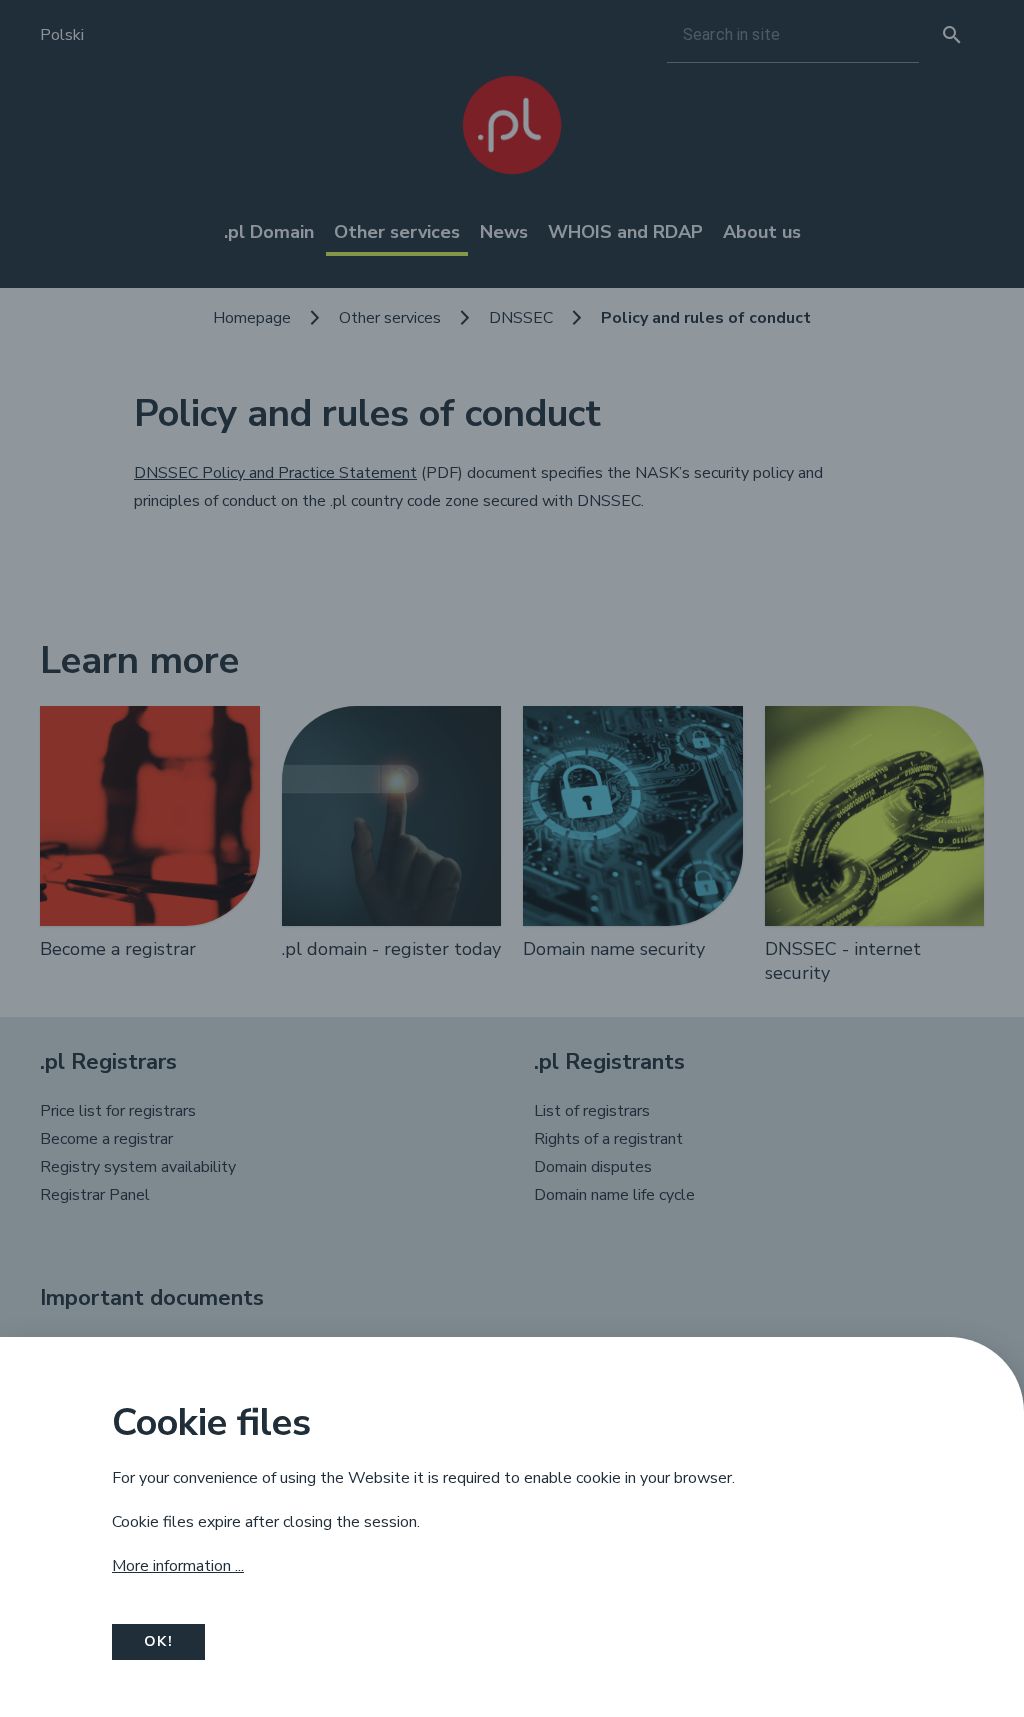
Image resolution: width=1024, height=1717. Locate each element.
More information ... (178, 1566)
